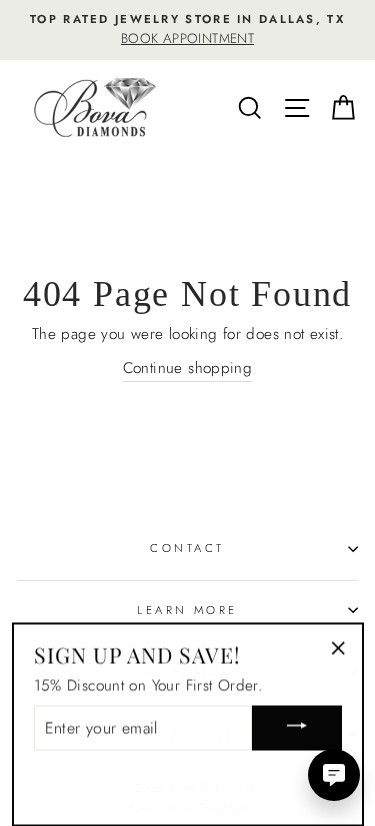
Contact (187, 548)
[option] (187, 30)
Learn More (187, 610)
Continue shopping (188, 368)
